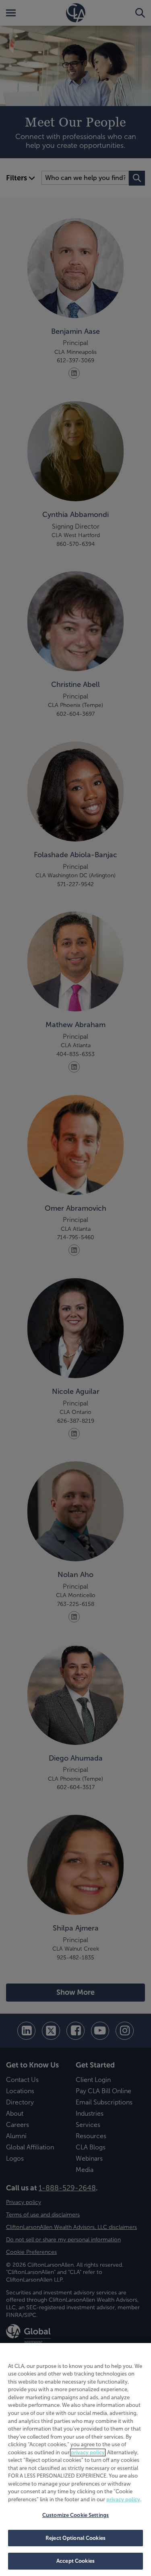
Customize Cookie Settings (75, 2515)
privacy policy (88, 2452)
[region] (75, 2460)
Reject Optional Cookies (75, 2538)
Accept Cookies (75, 2561)
